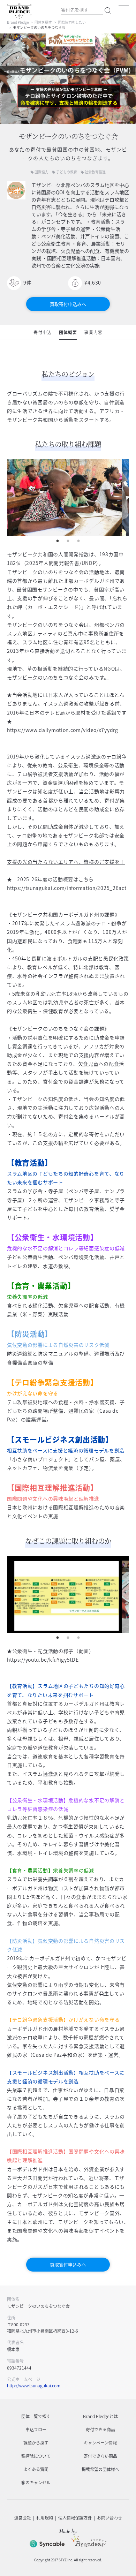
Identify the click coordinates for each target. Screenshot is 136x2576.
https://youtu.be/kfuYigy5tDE (43, 1660)
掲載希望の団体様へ (100, 2469)
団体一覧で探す (36, 2416)
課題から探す (36, 2443)
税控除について (36, 2456)
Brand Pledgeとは (100, 2416)
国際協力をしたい (72, 22)
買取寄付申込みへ (68, 304)
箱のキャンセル (36, 2483)
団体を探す (43, 22)
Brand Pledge (18, 22)
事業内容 (93, 332)
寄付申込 (43, 332)
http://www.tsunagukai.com (34, 2386)
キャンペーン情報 (100, 2443)
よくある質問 (36, 2469)
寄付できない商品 (100, 2456)
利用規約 (45, 2518)
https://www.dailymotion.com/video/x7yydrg (63, 730)
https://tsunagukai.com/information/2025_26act (67, 888)
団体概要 (68, 332)
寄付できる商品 (100, 2430)
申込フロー (36, 2430)
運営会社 (23, 2518)
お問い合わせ (109, 2518)
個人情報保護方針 (75, 2518)
